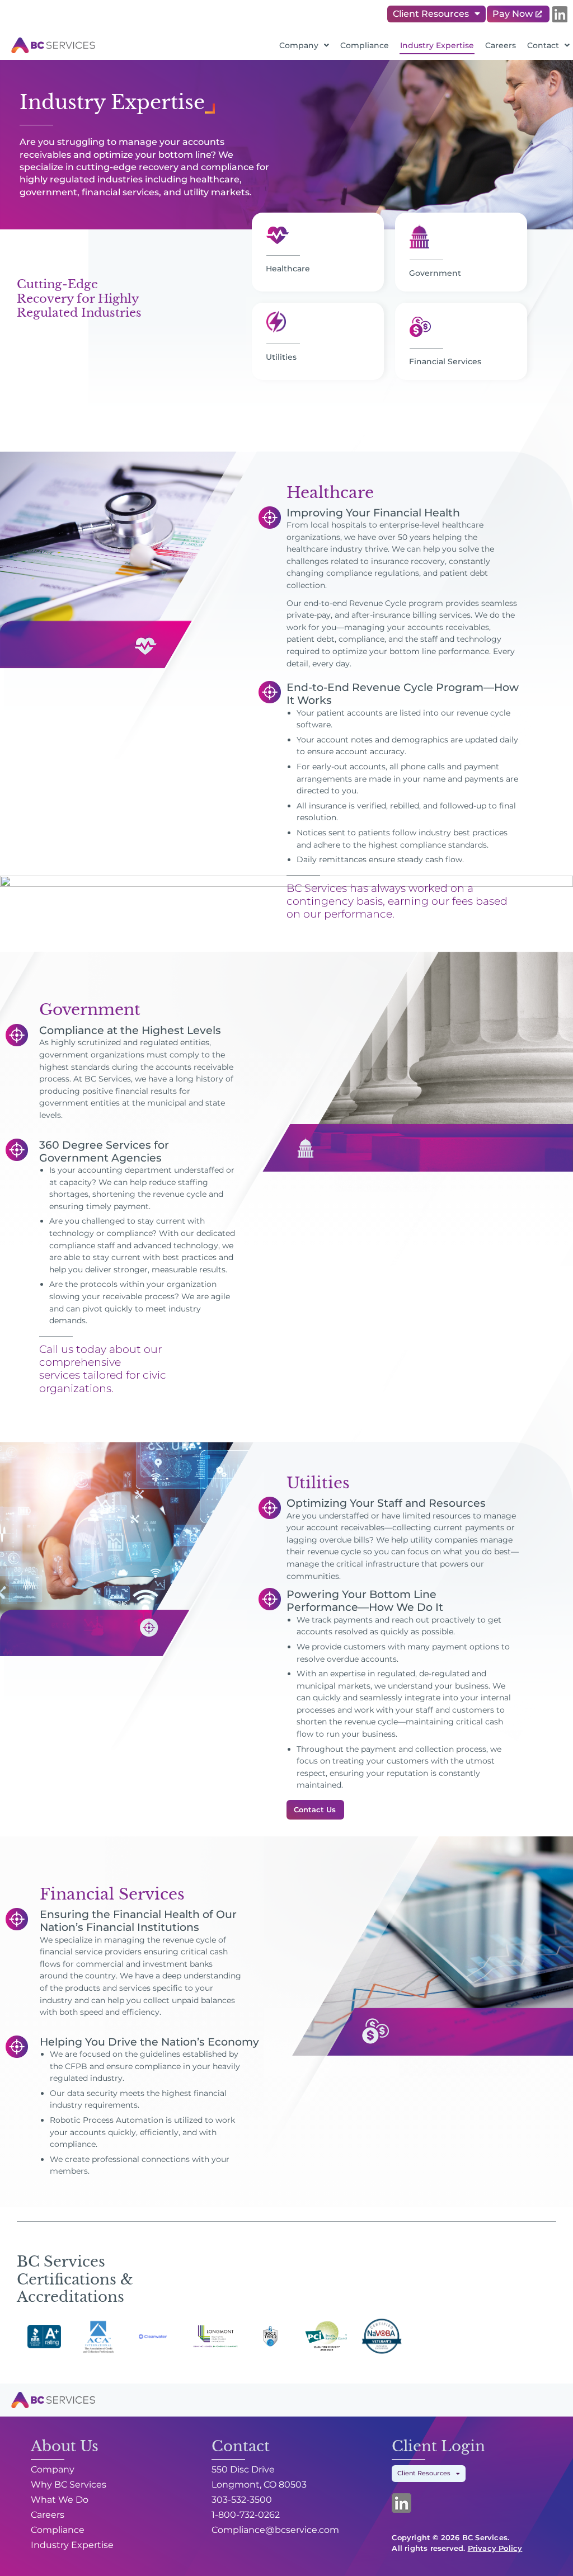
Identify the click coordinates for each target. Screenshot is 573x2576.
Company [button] (299, 45)
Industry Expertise (437, 45)
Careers (501, 45)
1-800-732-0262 (246, 2515)
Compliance (365, 45)
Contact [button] (543, 45)
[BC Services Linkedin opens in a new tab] (560, 14)
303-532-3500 (242, 2500)
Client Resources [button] (431, 14)
